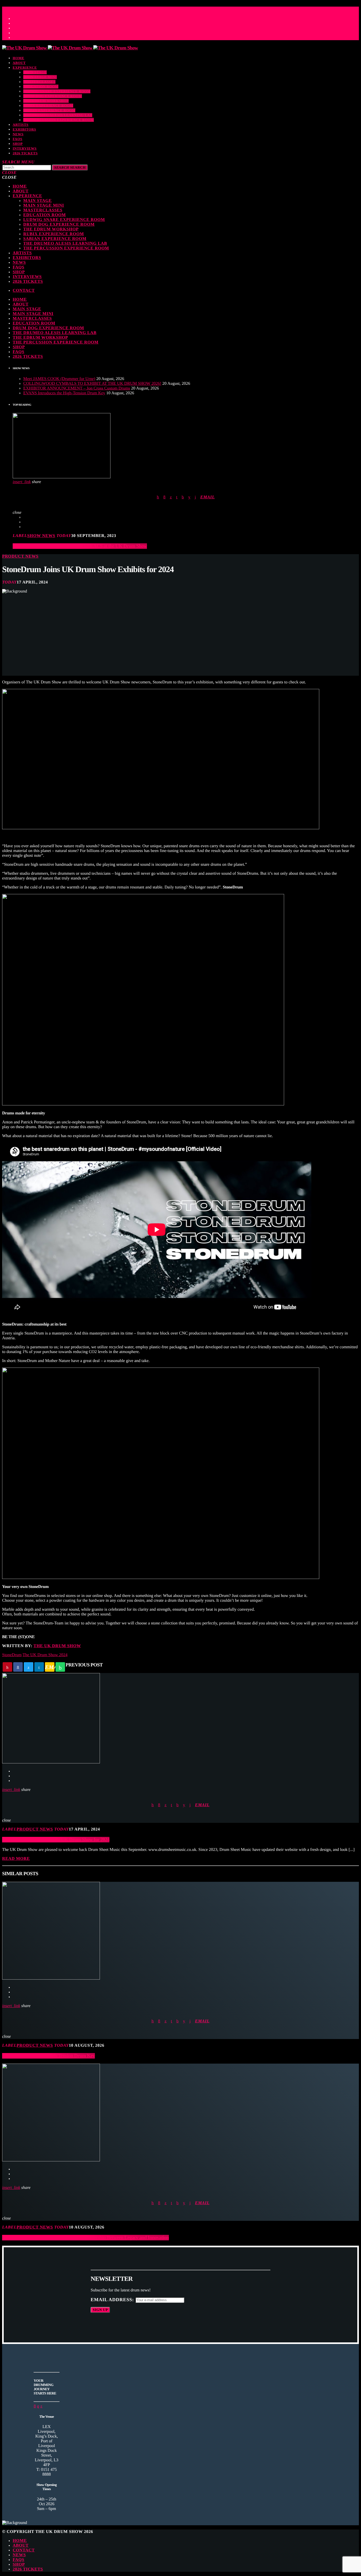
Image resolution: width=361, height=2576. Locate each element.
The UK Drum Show (57, 1646)
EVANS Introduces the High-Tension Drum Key (64, 393)
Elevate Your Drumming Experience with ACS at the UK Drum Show (80, 546)
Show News (41, 536)
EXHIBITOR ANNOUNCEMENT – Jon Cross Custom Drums (77, 388)
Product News (20, 556)
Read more (16, 1859)
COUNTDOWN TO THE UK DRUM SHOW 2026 (54, 8)
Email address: (113, 2300)
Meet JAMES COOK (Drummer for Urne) (59, 379)
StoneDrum (12, 1655)
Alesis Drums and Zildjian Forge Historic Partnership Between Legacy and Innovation (85, 2238)
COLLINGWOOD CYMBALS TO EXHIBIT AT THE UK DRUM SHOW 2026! (92, 384)
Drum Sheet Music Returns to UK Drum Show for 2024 (56, 1840)
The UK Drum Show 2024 (45, 1655)
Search (70, 167)
